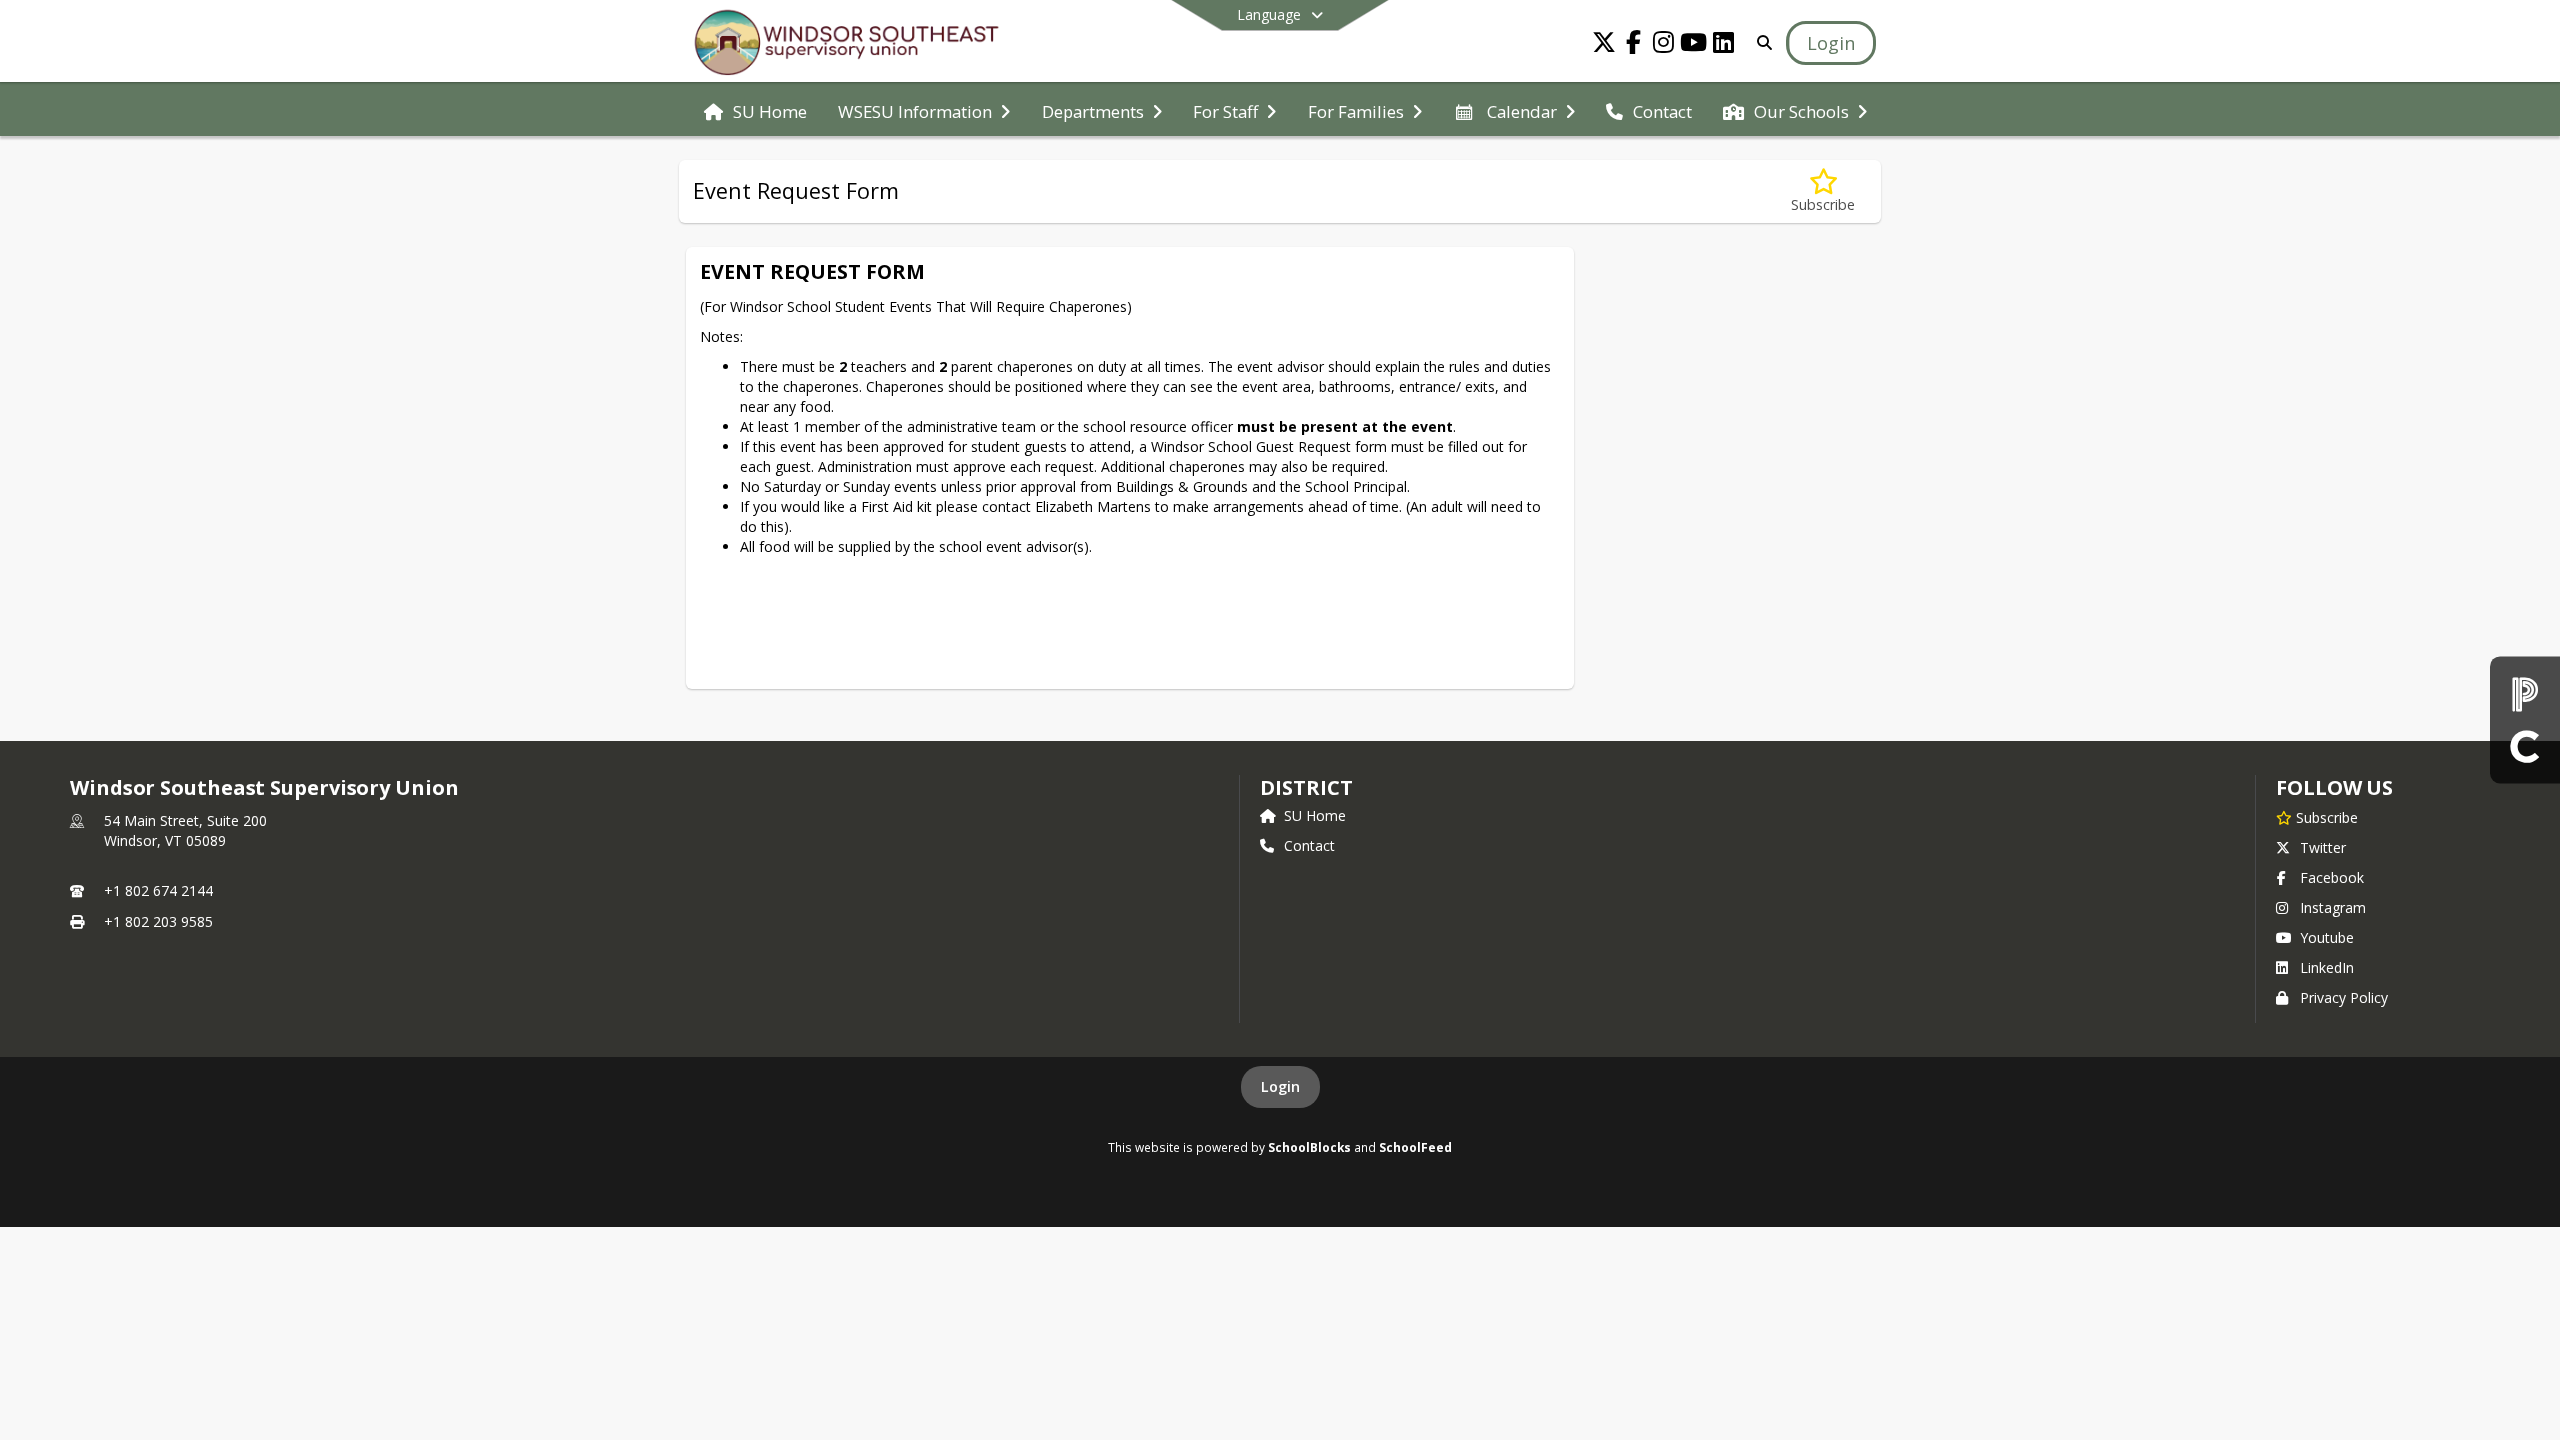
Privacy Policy (2344, 997)
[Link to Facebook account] (1634, 45)
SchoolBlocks (1309, 1147)
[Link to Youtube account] (1694, 45)
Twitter (2323, 847)
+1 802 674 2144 (158, 890)
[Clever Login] (2525, 745)
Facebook (2332, 877)
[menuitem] (755, 110)
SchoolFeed (1415, 1147)
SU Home (1315, 815)
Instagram (2333, 907)
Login (1280, 1086)
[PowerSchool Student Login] (2525, 694)
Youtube (2327, 937)
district (1306, 787)
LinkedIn (2327, 967)
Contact (1309, 845)
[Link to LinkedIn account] (1724, 45)
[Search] (1760, 42)
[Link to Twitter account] (1604, 45)
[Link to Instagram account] (1664, 45)
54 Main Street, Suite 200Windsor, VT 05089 (185, 830)
